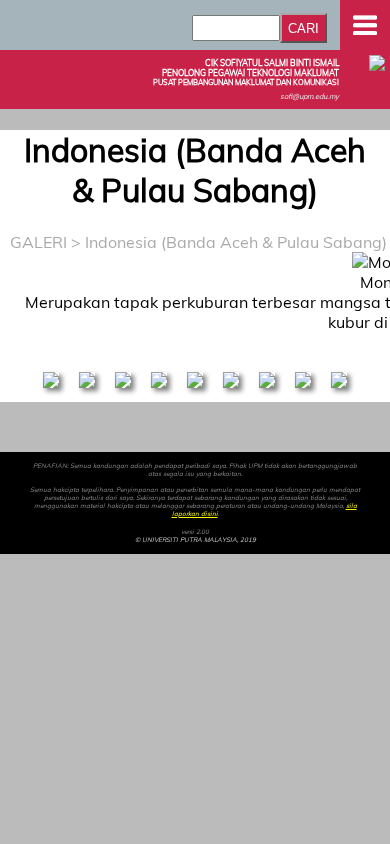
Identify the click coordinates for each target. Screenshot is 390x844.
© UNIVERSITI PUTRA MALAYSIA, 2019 (195, 540)
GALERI (38, 242)
